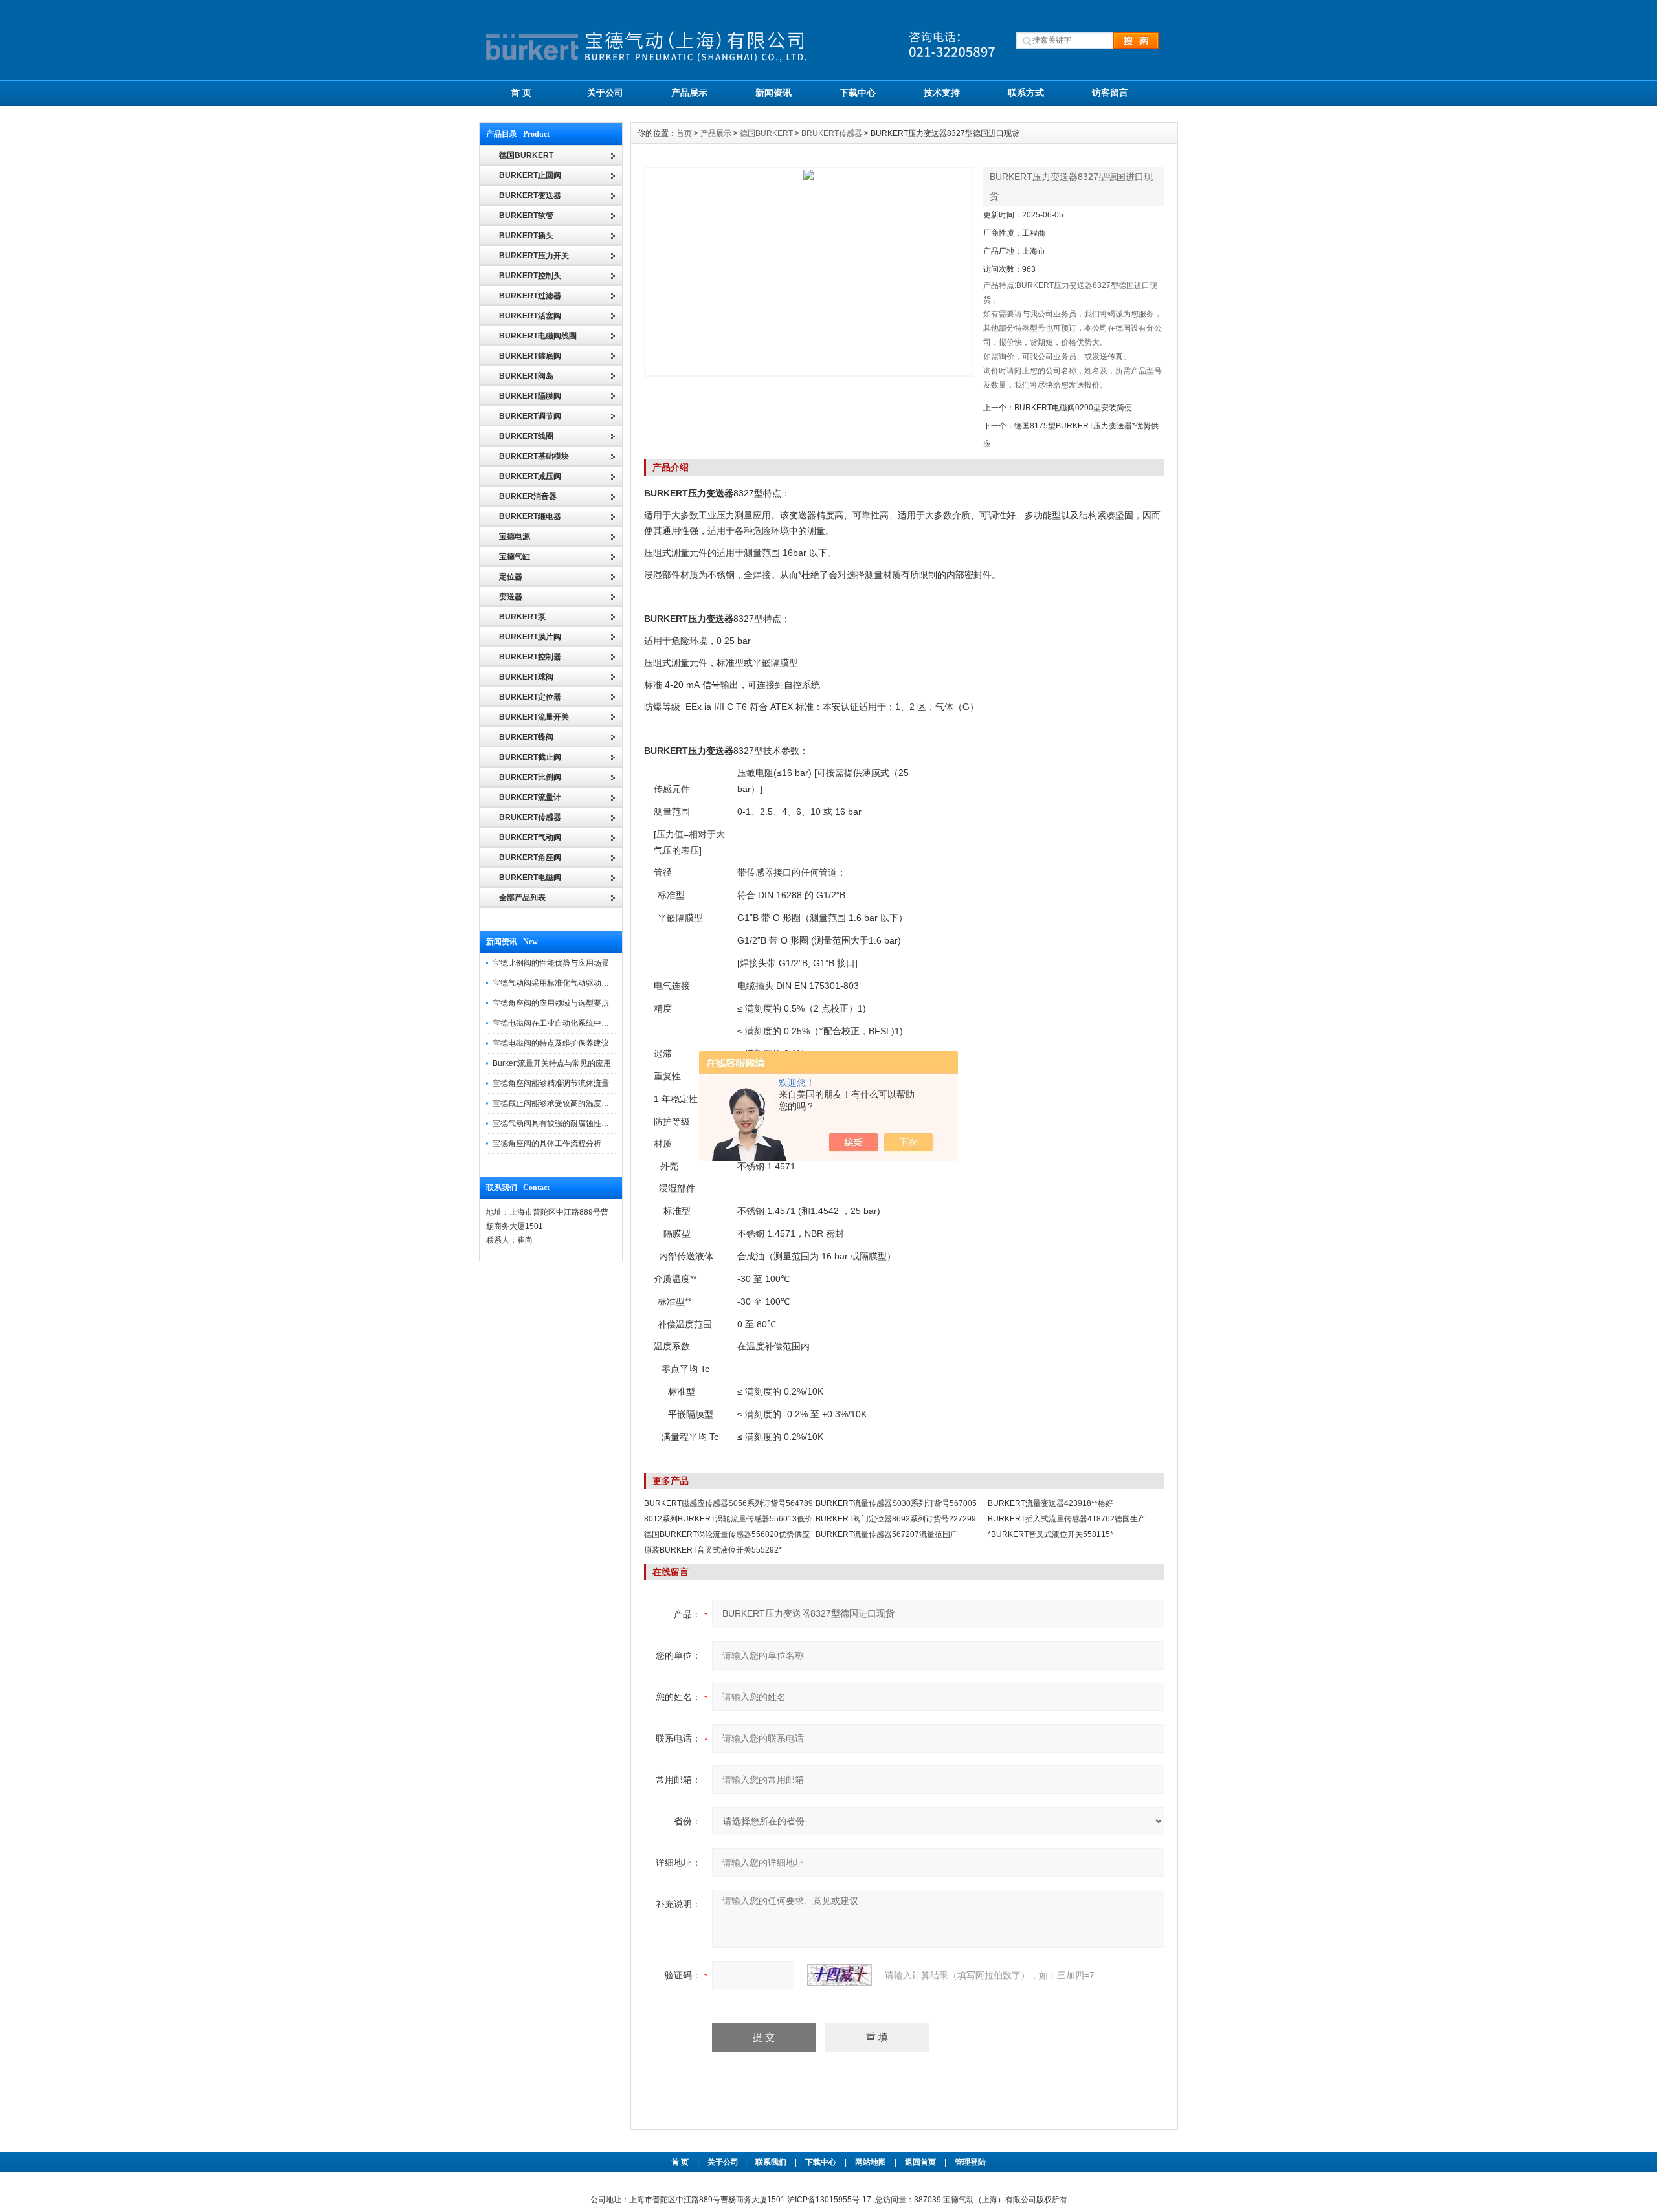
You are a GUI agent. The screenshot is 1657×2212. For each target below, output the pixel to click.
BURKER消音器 (528, 496)
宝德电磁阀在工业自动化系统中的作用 (559, 1023)
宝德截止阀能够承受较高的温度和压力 (559, 1103)
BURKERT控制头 (530, 276)
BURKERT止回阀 (530, 175)
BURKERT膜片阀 (530, 637)
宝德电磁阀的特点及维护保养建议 (551, 1043)
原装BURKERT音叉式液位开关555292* (713, 1550)
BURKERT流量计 (530, 797)
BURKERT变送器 (530, 195)
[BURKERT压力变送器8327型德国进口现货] (808, 272)
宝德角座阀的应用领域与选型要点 (551, 1003)
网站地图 (871, 2162)
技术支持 (942, 93)
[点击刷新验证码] (840, 1975)
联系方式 (1026, 93)
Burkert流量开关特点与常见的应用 (552, 1063)
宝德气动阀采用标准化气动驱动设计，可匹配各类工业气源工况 (601, 983)
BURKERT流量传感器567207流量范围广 (887, 1534)
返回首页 (921, 2162)
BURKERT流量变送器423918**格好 (1051, 1503)
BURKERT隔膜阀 (530, 396)
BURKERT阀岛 (526, 376)
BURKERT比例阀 (530, 777)
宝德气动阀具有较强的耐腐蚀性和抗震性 (562, 1123)
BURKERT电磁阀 (530, 878)
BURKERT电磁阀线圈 (538, 336)
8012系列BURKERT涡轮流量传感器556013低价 (728, 1519)
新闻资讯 (773, 93)
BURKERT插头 (526, 236)
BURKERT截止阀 (530, 757)
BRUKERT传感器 (530, 817)
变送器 (511, 597)
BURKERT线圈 (526, 436)
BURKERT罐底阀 (530, 356)
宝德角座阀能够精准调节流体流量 (551, 1083)
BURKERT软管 (526, 216)
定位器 (511, 577)
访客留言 (1110, 93)
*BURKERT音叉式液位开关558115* (1051, 1534)
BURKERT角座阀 (530, 857)
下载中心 (858, 93)
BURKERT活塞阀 (530, 316)
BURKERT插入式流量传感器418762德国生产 (1067, 1519)
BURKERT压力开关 (534, 256)
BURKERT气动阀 (530, 837)
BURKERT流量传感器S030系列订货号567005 (896, 1503)
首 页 (521, 93)
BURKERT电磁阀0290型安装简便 (1073, 408)
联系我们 (771, 2162)
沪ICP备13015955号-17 (829, 2200)
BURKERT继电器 (530, 516)
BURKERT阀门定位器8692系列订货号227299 (896, 1519)
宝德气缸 (515, 557)
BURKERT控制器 (530, 657)
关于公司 (605, 93)
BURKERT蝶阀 (526, 737)
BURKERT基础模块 (534, 456)
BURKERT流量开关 (534, 717)
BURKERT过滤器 (530, 296)
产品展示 (689, 93)
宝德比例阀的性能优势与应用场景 (551, 963)
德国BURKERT (766, 133)
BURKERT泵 (522, 617)
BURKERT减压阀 (530, 476)
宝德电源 (515, 536)
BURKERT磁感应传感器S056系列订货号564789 (728, 1503)
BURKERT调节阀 (530, 416)
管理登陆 (970, 2162)
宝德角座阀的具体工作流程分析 (547, 1144)
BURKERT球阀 (526, 677)
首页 (684, 133)
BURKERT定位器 (530, 697)
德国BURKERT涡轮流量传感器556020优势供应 (727, 1534)
